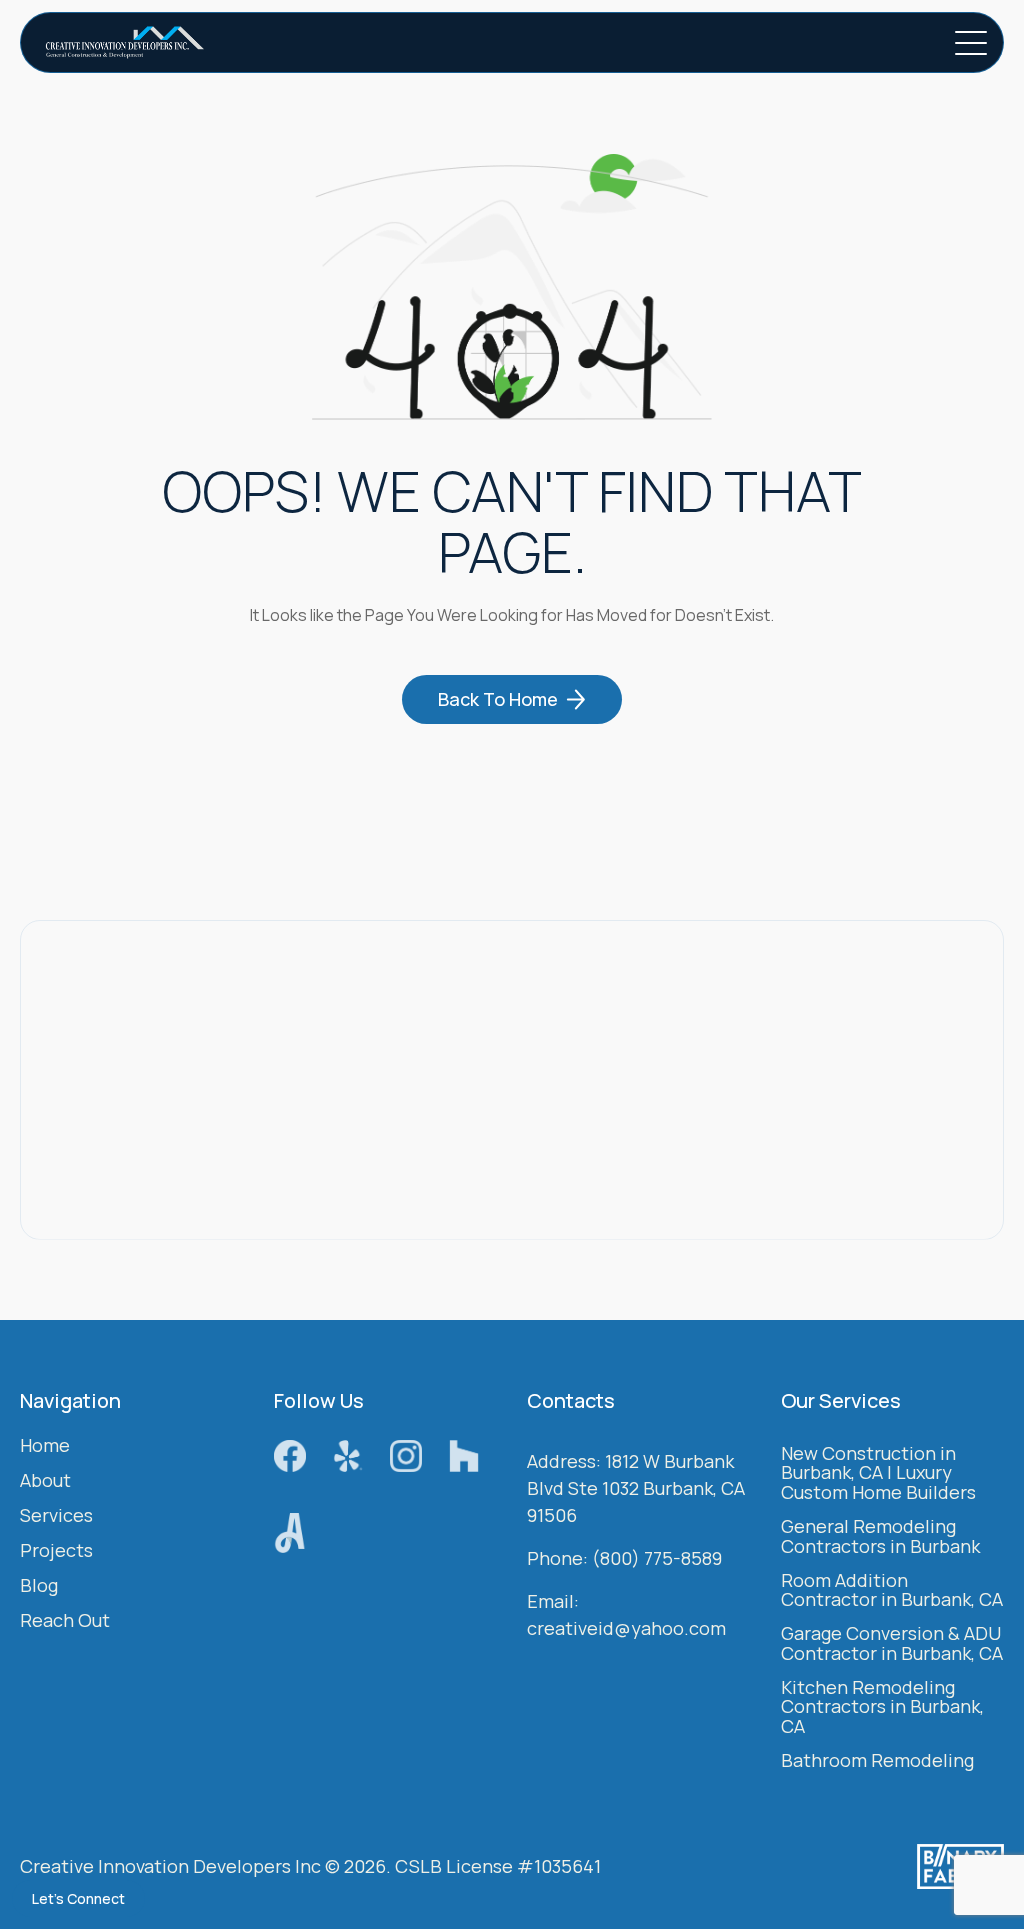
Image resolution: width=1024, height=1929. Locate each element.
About (45, 1481)
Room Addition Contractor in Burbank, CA (892, 1591)
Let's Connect (78, 1898)
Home (45, 1446)
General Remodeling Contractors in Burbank (880, 1537)
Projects (56, 1551)
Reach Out (65, 1621)
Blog (39, 1586)
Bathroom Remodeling (877, 1761)
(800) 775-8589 (657, 1559)
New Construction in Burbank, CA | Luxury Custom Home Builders (878, 1474)
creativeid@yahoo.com (626, 1629)
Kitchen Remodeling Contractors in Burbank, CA (882, 1708)
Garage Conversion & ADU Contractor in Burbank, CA (892, 1644)
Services (56, 1516)
